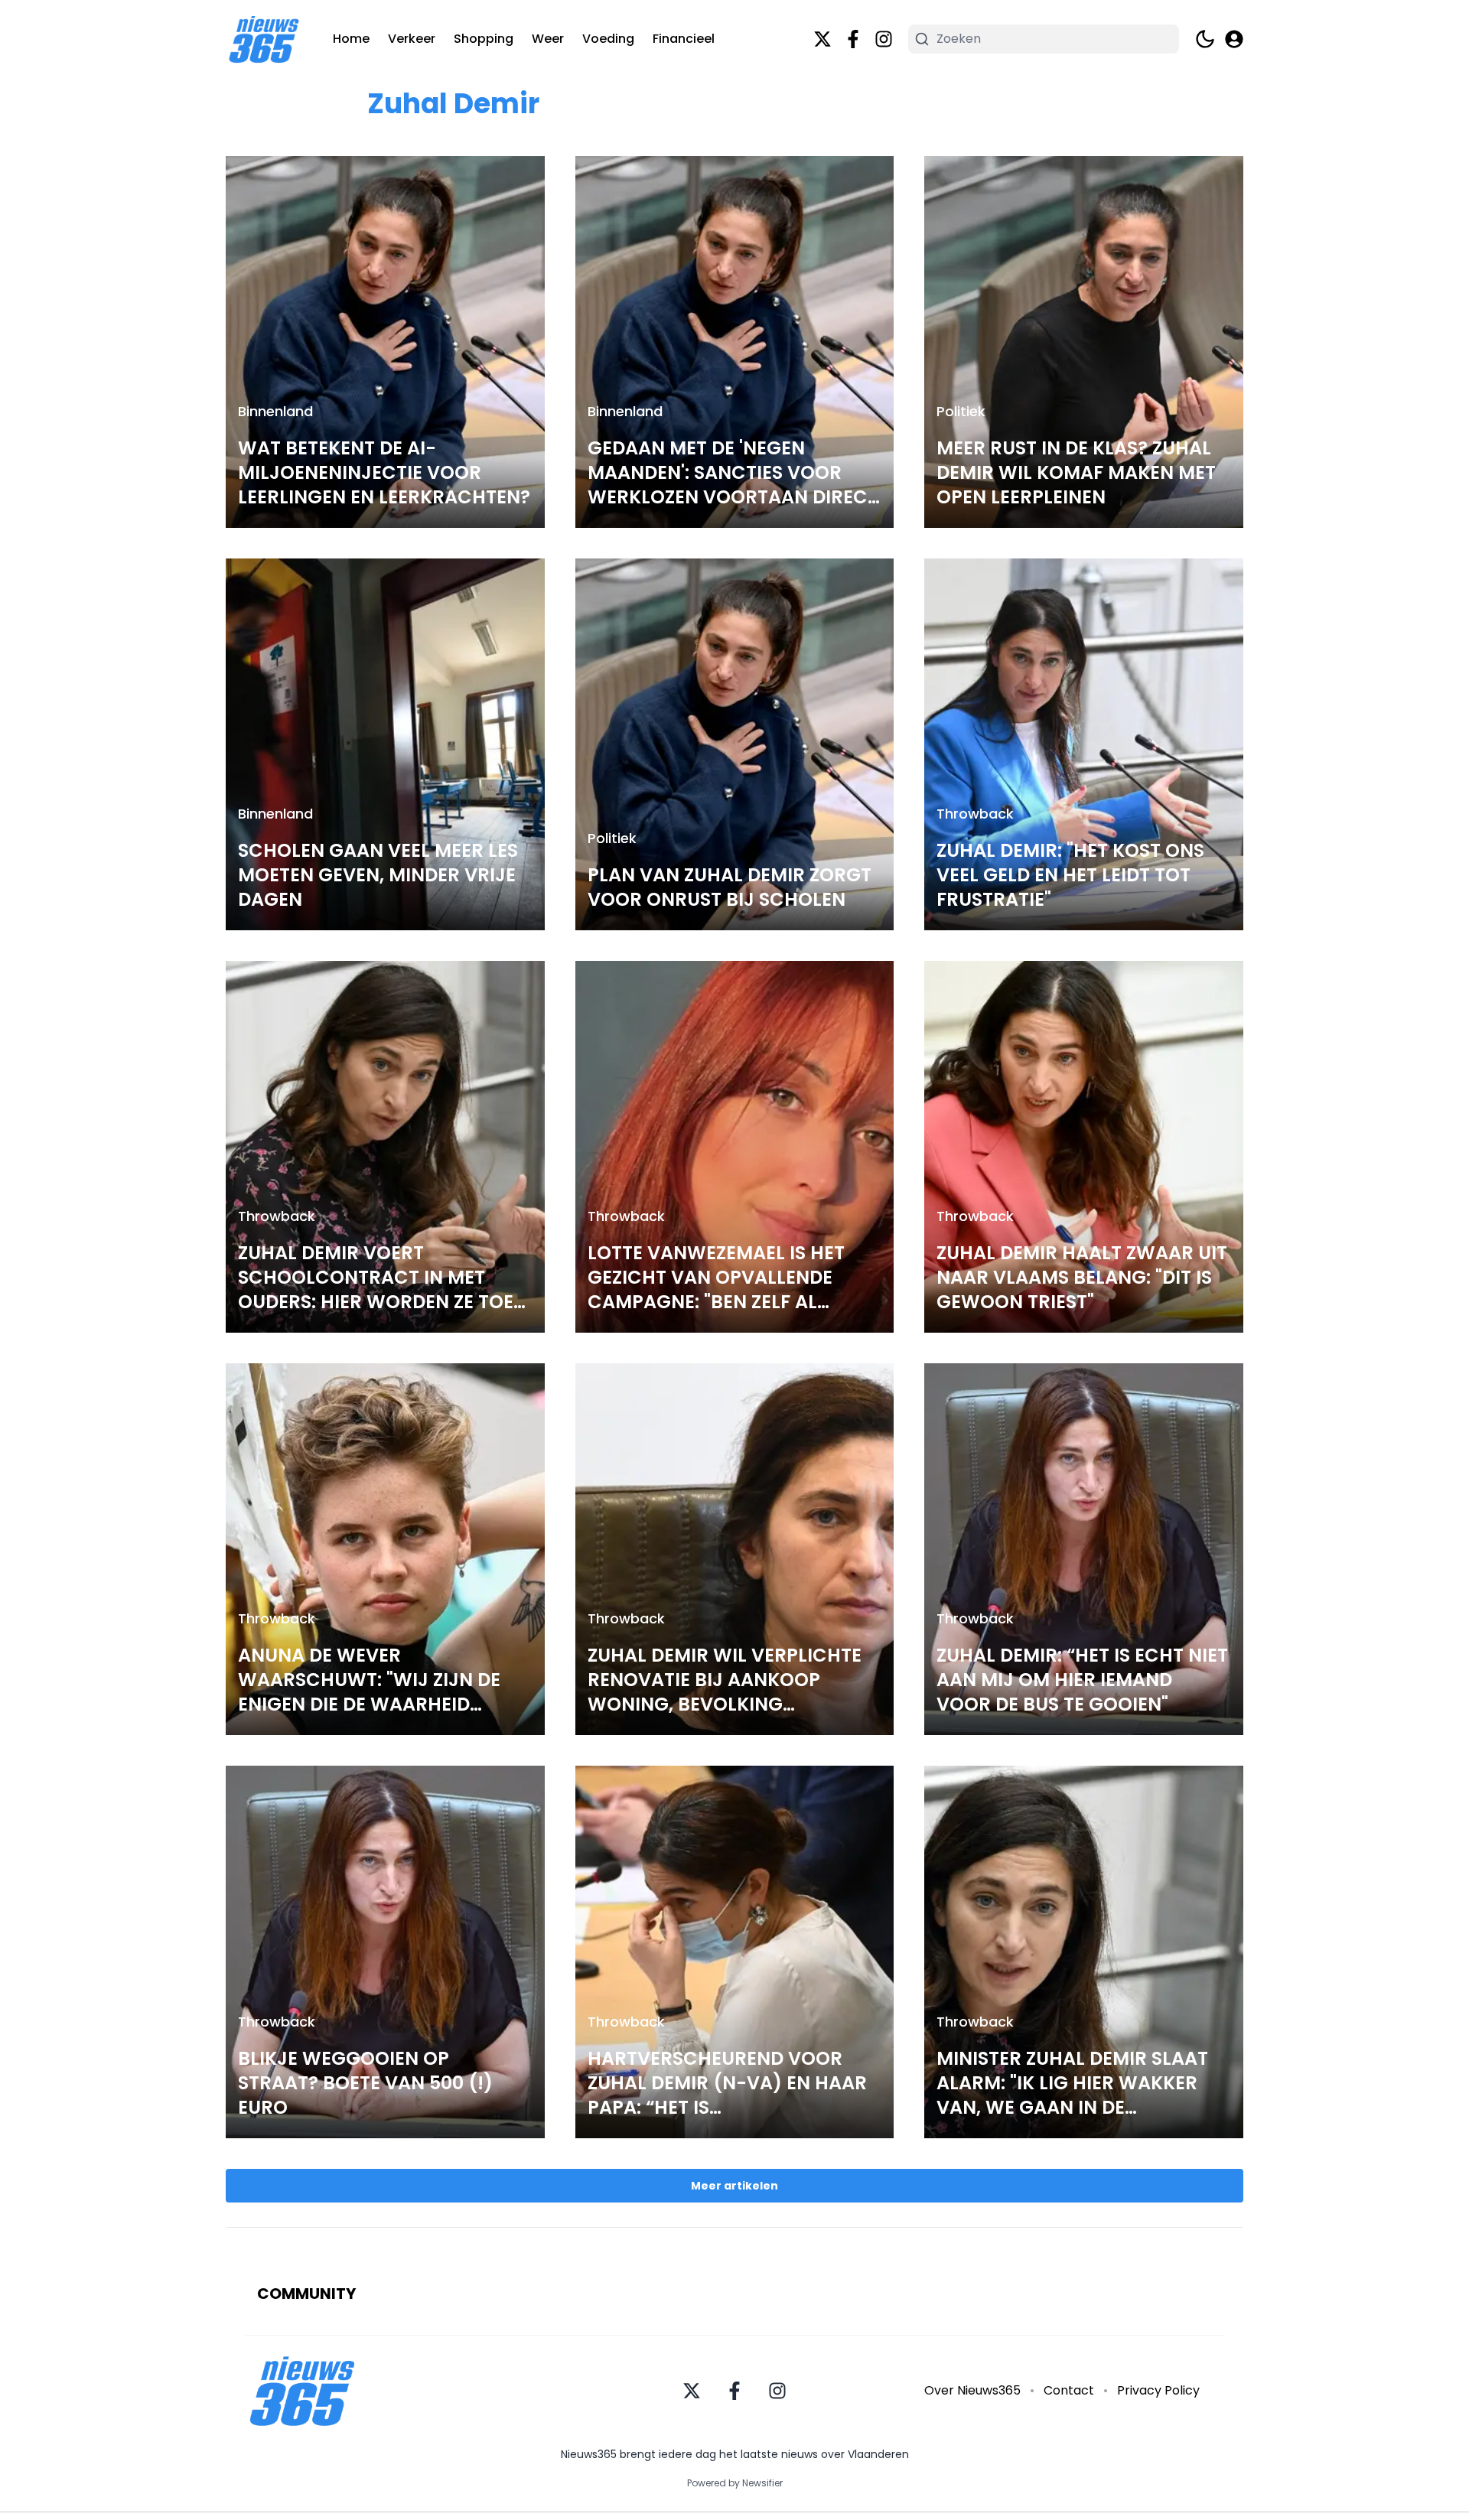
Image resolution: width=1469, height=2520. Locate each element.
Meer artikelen (734, 2186)
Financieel (684, 39)
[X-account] (822, 39)
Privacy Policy (1158, 2390)
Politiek (961, 411)
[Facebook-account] (853, 39)
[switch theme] (1205, 39)
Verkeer (412, 39)
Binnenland (275, 411)
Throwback (975, 814)
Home (351, 39)
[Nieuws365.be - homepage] (264, 39)
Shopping (484, 39)
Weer (548, 39)
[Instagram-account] (884, 39)
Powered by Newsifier (735, 2483)
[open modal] (1234, 39)
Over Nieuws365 (972, 2390)
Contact (1069, 2390)
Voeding (608, 39)
